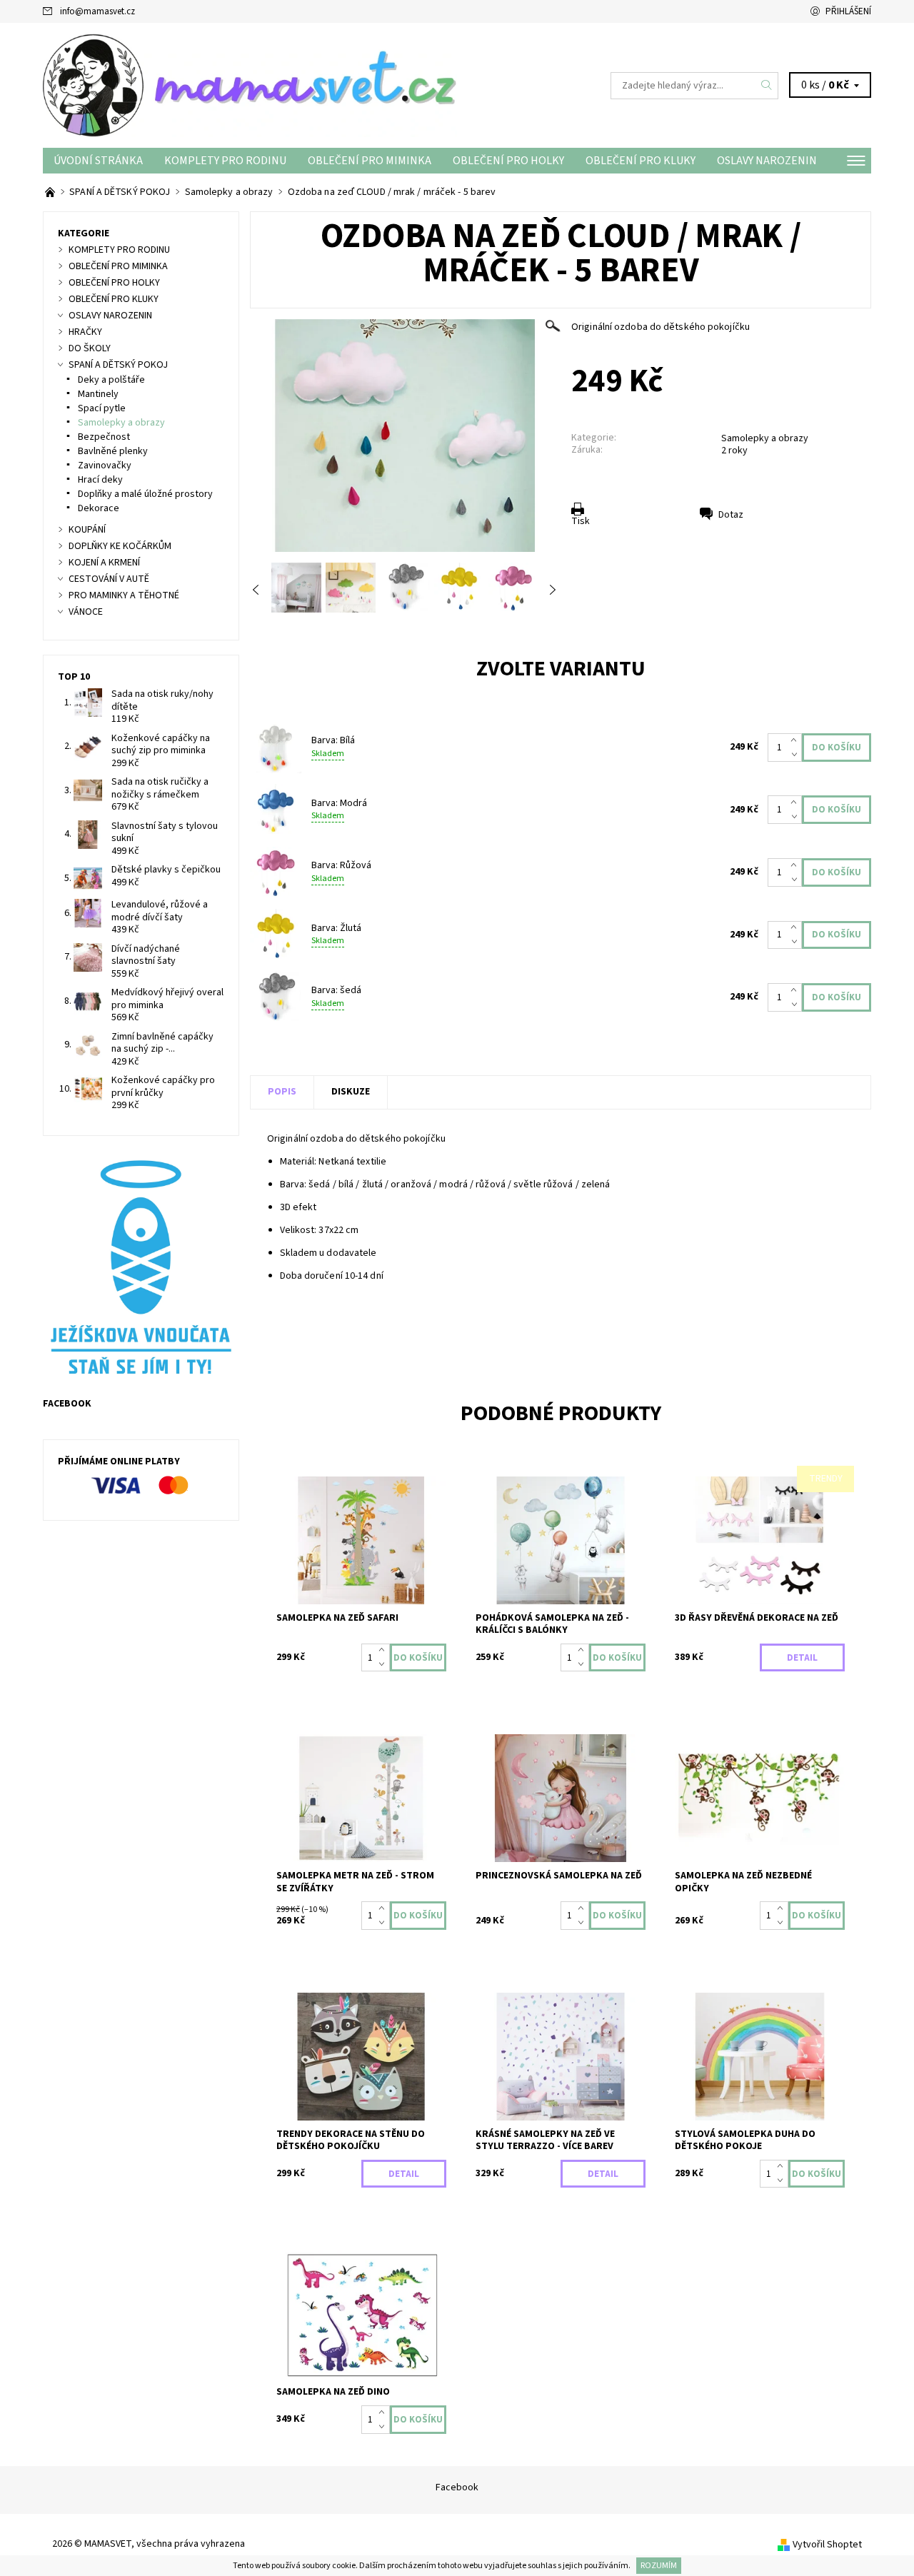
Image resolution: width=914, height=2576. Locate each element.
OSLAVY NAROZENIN (767, 161)
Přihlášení (848, 11)
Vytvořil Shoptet (827, 2545)
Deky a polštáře (111, 380)
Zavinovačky (105, 466)
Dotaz (731, 515)
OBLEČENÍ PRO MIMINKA (370, 161)
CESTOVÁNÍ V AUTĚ (109, 579)
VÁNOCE (86, 612)
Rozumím (659, 2566)
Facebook (457, 2487)
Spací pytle (102, 408)
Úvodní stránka (98, 161)
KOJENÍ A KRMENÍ (104, 563)
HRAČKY (85, 332)
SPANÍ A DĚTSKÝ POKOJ (118, 365)
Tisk (581, 521)
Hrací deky (100, 480)
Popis (282, 1092)
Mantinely (98, 394)
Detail (802, 1658)
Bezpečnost (104, 437)
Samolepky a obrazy (765, 438)
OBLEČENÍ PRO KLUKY (641, 161)
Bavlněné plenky (113, 451)
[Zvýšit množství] (797, 740)
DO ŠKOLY (90, 348)
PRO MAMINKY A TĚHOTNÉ (124, 595)
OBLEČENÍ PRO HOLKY (508, 161)
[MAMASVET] (250, 85)
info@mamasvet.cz (97, 11)
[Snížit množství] (797, 755)
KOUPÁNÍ (87, 530)
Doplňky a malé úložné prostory (145, 494)
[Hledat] (767, 86)
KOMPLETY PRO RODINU (225, 161)
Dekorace (99, 508)
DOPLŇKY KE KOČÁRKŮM (120, 546)
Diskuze (351, 1092)
